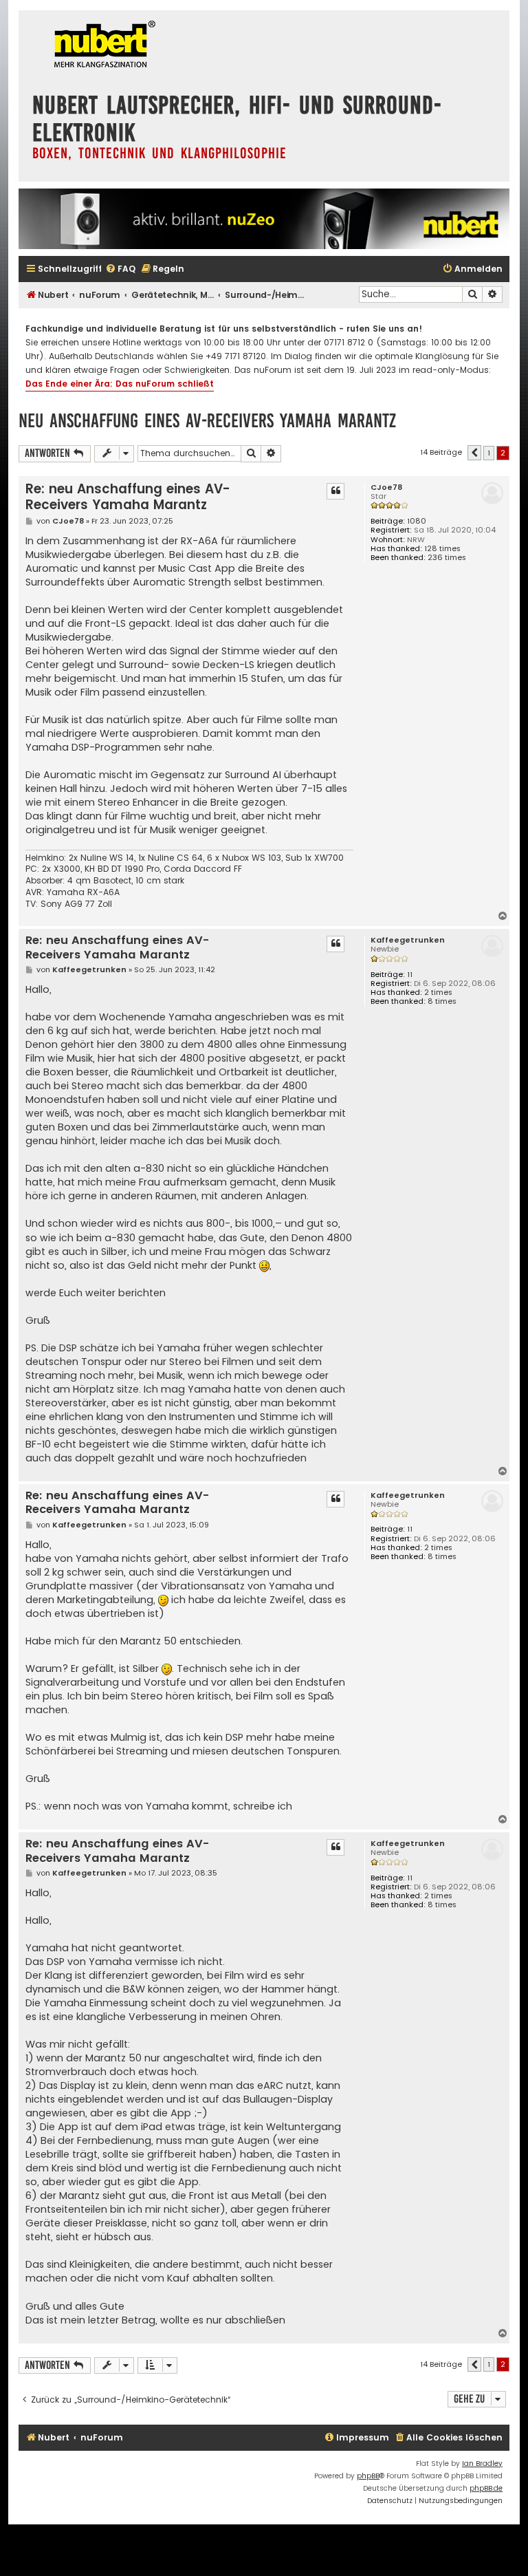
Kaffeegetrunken (408, 940)
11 (410, 975)
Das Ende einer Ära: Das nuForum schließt (120, 384)
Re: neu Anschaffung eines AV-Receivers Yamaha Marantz (128, 497)
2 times (438, 992)
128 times (442, 549)
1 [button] (489, 453)
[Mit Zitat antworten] (335, 491)
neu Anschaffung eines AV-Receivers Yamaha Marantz (207, 421)
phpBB (368, 2476)
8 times (442, 1001)
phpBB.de (486, 2488)
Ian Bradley (482, 2464)
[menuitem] (120, 269)
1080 (417, 521)
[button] (474, 453)
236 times (447, 558)
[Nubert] (101, 46)
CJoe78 (386, 487)
